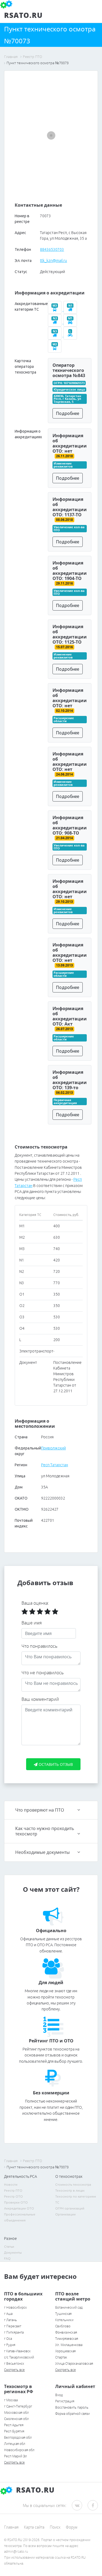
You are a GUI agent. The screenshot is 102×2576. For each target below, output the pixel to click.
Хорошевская (65, 2351)
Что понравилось (39, 1646)
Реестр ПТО (13, 2190)
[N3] (56, 335)
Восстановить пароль (72, 2407)
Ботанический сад (69, 2307)
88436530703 (52, 249)
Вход (59, 2395)
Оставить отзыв (55, 1764)
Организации (65, 2214)
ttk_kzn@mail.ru (53, 261)
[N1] (71, 310)
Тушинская (63, 2314)
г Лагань (10, 2320)
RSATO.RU (34, 2490)
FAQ (7, 2258)
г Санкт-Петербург (18, 2406)
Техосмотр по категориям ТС (76, 2199)
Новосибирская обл (19, 2450)
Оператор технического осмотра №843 (69, 370)
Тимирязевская (67, 2339)
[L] (71, 335)
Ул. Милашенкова (69, 2345)
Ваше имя (32, 1623)
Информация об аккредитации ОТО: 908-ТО (70, 825)
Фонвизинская (66, 2332)
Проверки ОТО (16, 2202)
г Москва (11, 2400)
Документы (13, 2252)
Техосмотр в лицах (70, 2190)
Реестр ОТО (13, 2196)
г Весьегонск (14, 2364)
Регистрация (65, 2401)
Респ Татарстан (55, 1465)
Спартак (61, 2357)
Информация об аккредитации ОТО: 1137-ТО (70, 507)
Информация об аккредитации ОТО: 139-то (70, 1080)
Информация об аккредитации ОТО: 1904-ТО (70, 571)
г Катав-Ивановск (17, 2351)
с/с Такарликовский (19, 2357)
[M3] (56, 310)
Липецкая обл (15, 2444)
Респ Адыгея (14, 2425)
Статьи (9, 2246)
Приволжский (53, 1448)
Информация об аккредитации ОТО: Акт (70, 1016)
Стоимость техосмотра (73, 2184)
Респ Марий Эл (16, 2456)
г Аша (8, 2314)
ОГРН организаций (70, 2208)
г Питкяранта (14, 2332)
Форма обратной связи (72, 2414)
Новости (11, 2184)
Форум (72, 2527)
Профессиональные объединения (20, 2217)
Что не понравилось (43, 1673)
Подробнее (68, 413)
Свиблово (63, 2326)
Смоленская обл (16, 2419)
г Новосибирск (16, 2307)
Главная (11, 2527)
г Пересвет (13, 2326)
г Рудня (10, 2345)
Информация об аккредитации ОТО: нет (70, 443)
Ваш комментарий (40, 1699)
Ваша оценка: (35, 1603)
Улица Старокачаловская (74, 2364)
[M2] (55, 348)
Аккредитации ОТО (19, 2208)
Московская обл (16, 2413)
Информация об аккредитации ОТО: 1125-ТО (70, 634)
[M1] (71, 322)
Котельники (64, 2320)
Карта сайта (34, 2527)
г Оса (8, 2339)
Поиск (55, 2527)
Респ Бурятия (14, 2431)
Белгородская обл (18, 2437)
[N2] (56, 322)
